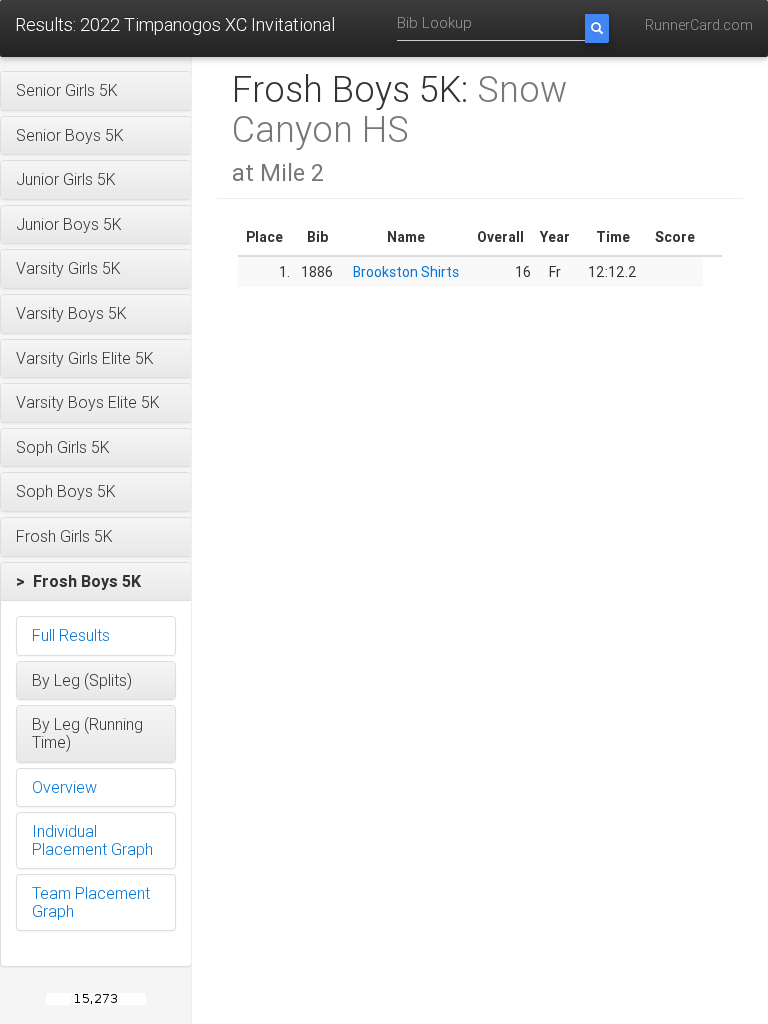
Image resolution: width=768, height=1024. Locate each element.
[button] (96, 91)
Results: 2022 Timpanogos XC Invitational (175, 24)
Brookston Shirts (406, 272)
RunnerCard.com (699, 25)
